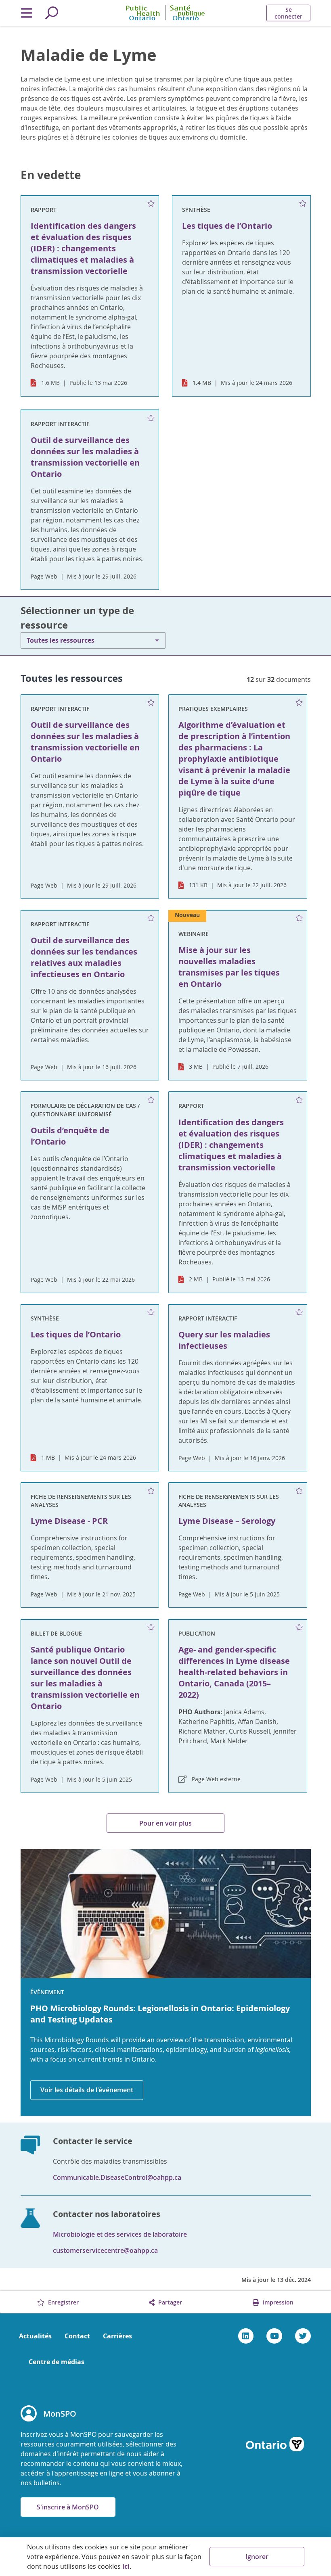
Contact (77, 2336)
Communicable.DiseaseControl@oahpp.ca (117, 2177)
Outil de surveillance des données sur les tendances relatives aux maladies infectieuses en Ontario (84, 957)
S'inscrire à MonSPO (68, 2507)
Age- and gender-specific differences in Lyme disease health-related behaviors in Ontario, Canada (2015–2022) (234, 1672)
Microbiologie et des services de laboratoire (120, 2234)
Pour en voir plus (165, 1823)
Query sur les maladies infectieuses (224, 1340)
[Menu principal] (27, 13)
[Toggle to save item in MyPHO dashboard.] (151, 204)
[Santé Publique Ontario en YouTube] (274, 2336)
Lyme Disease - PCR (69, 1521)
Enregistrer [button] (63, 2302)
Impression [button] (277, 2302)
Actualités (35, 2336)
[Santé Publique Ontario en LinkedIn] (246, 2336)
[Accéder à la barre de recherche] (52, 13)
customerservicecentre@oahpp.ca (105, 2250)
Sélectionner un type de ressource (77, 618)
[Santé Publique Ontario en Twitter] (303, 2336)
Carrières (117, 2336)
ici (126, 2566)
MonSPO (60, 2414)
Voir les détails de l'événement (87, 2090)
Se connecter (288, 13)
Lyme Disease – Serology (227, 1521)
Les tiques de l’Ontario (76, 1334)
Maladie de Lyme (89, 55)
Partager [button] (169, 2302)
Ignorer (257, 2557)
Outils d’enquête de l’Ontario (70, 1136)
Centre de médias (57, 2362)
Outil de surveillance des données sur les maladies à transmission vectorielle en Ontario (85, 742)
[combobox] (93, 640)
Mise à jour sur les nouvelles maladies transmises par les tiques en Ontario (229, 967)
